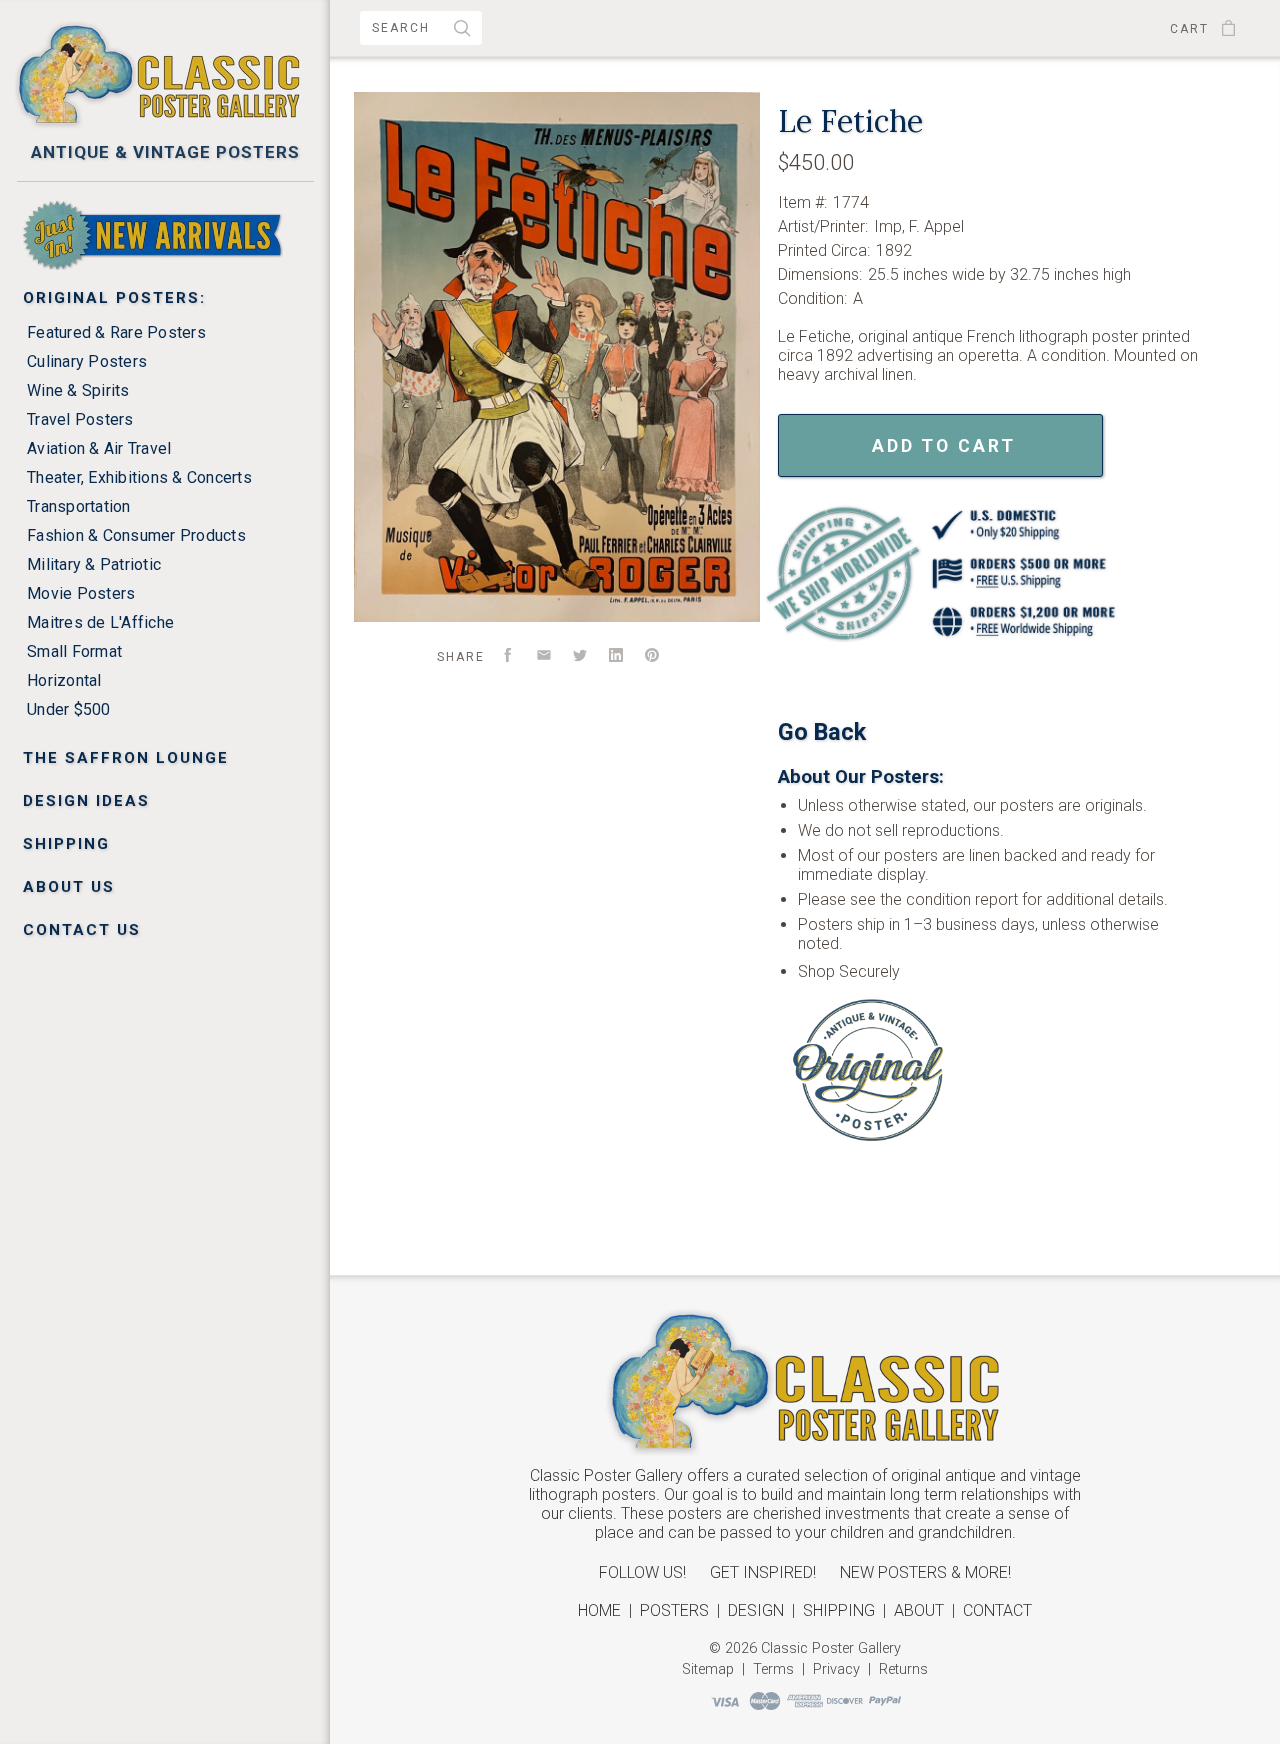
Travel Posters (80, 419)
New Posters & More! (925, 1572)
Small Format (74, 651)
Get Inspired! (763, 1572)
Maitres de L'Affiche (100, 622)
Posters (674, 1610)
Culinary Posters (87, 361)
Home (599, 1610)
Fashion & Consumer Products (136, 535)
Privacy (836, 1669)
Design (756, 1610)
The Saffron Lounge (126, 758)
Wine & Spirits (78, 390)
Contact (997, 1610)
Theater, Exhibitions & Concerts (139, 477)
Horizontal (64, 680)
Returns (903, 1669)
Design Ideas (86, 801)
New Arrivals (91, 209)
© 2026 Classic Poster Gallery (805, 1648)
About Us (69, 887)
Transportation (79, 506)
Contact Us (82, 930)
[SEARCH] (463, 30)
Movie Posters (81, 593)
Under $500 (69, 709)
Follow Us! (642, 1572)
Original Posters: (114, 298)
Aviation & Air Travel (99, 448)
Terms (773, 1669)
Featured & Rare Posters (116, 332)
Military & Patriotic (94, 564)
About (919, 1610)
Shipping (66, 844)
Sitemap (708, 1669)
